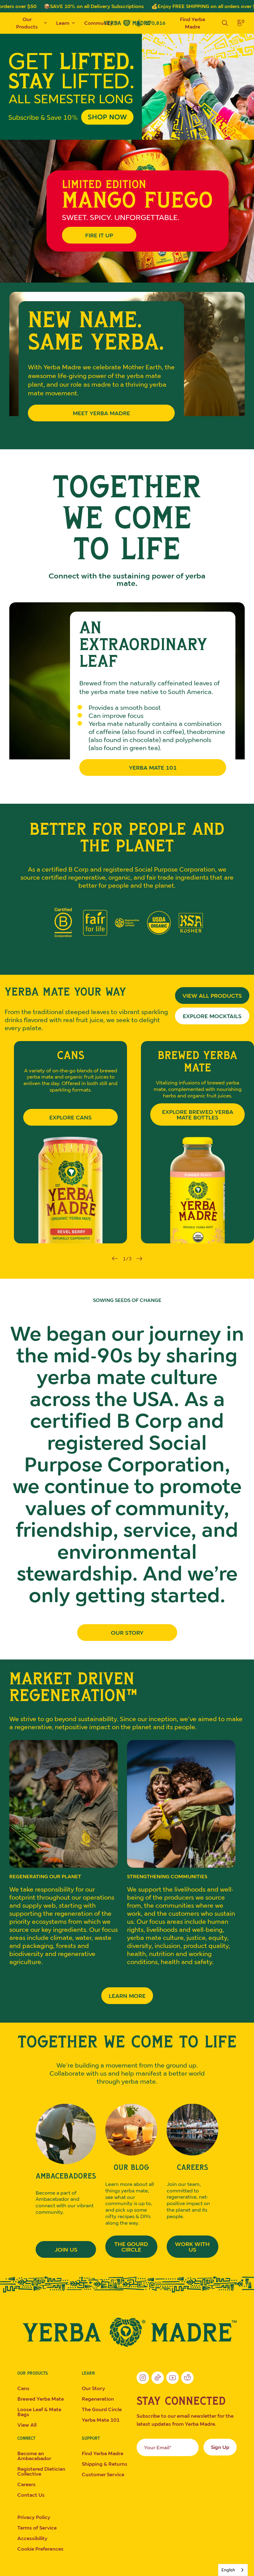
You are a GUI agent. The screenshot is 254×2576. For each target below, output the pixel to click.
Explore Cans (70, 1117)
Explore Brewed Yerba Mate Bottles (198, 1114)
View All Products (212, 996)
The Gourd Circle (131, 2247)
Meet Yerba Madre (101, 413)
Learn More (127, 1996)
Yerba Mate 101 (153, 767)
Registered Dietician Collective (41, 2471)
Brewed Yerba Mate (41, 2399)
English (228, 2570)
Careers (26, 2484)
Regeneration (98, 2399)
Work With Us (192, 2247)
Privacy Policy (34, 2517)
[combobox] (233, 2570)
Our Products (27, 23)
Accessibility (32, 2538)
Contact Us (31, 2495)
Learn (63, 23)
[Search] (225, 23)
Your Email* (158, 2447)
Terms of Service (37, 2528)
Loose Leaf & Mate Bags (39, 2412)
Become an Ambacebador (34, 2456)
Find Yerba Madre (193, 23)
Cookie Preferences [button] (40, 2549)
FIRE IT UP (99, 235)
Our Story (127, 1633)
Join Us (66, 2249)
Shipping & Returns (105, 2464)
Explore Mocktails (208, 1018)
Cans (23, 2388)
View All (27, 2425)
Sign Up (220, 2447)
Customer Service (103, 2474)
